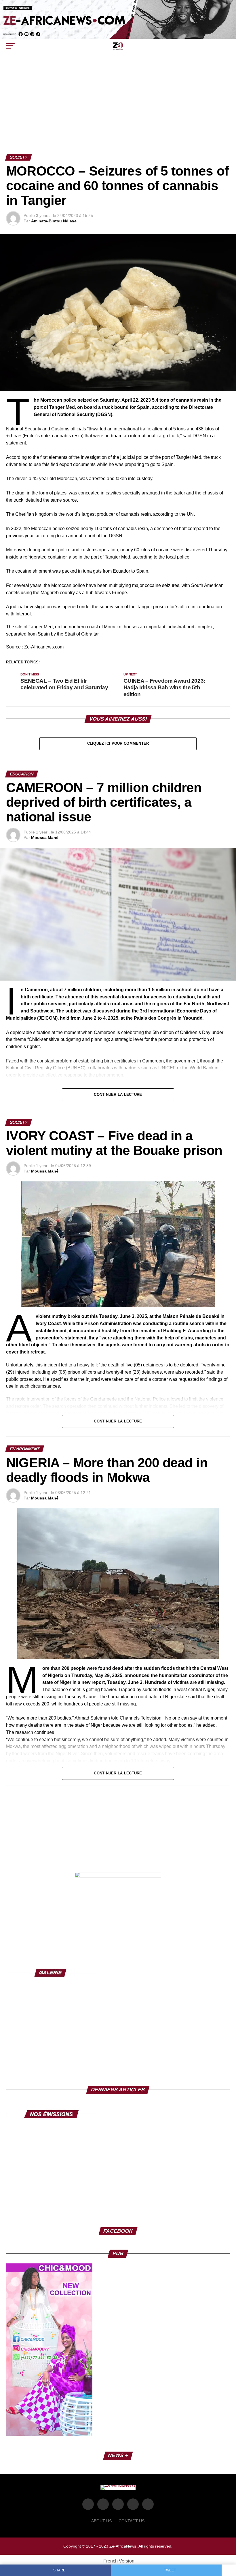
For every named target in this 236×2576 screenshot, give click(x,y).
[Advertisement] (118, 111)
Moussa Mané (45, 838)
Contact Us (132, 2521)
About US (101, 2521)
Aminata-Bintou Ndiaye (54, 221)
